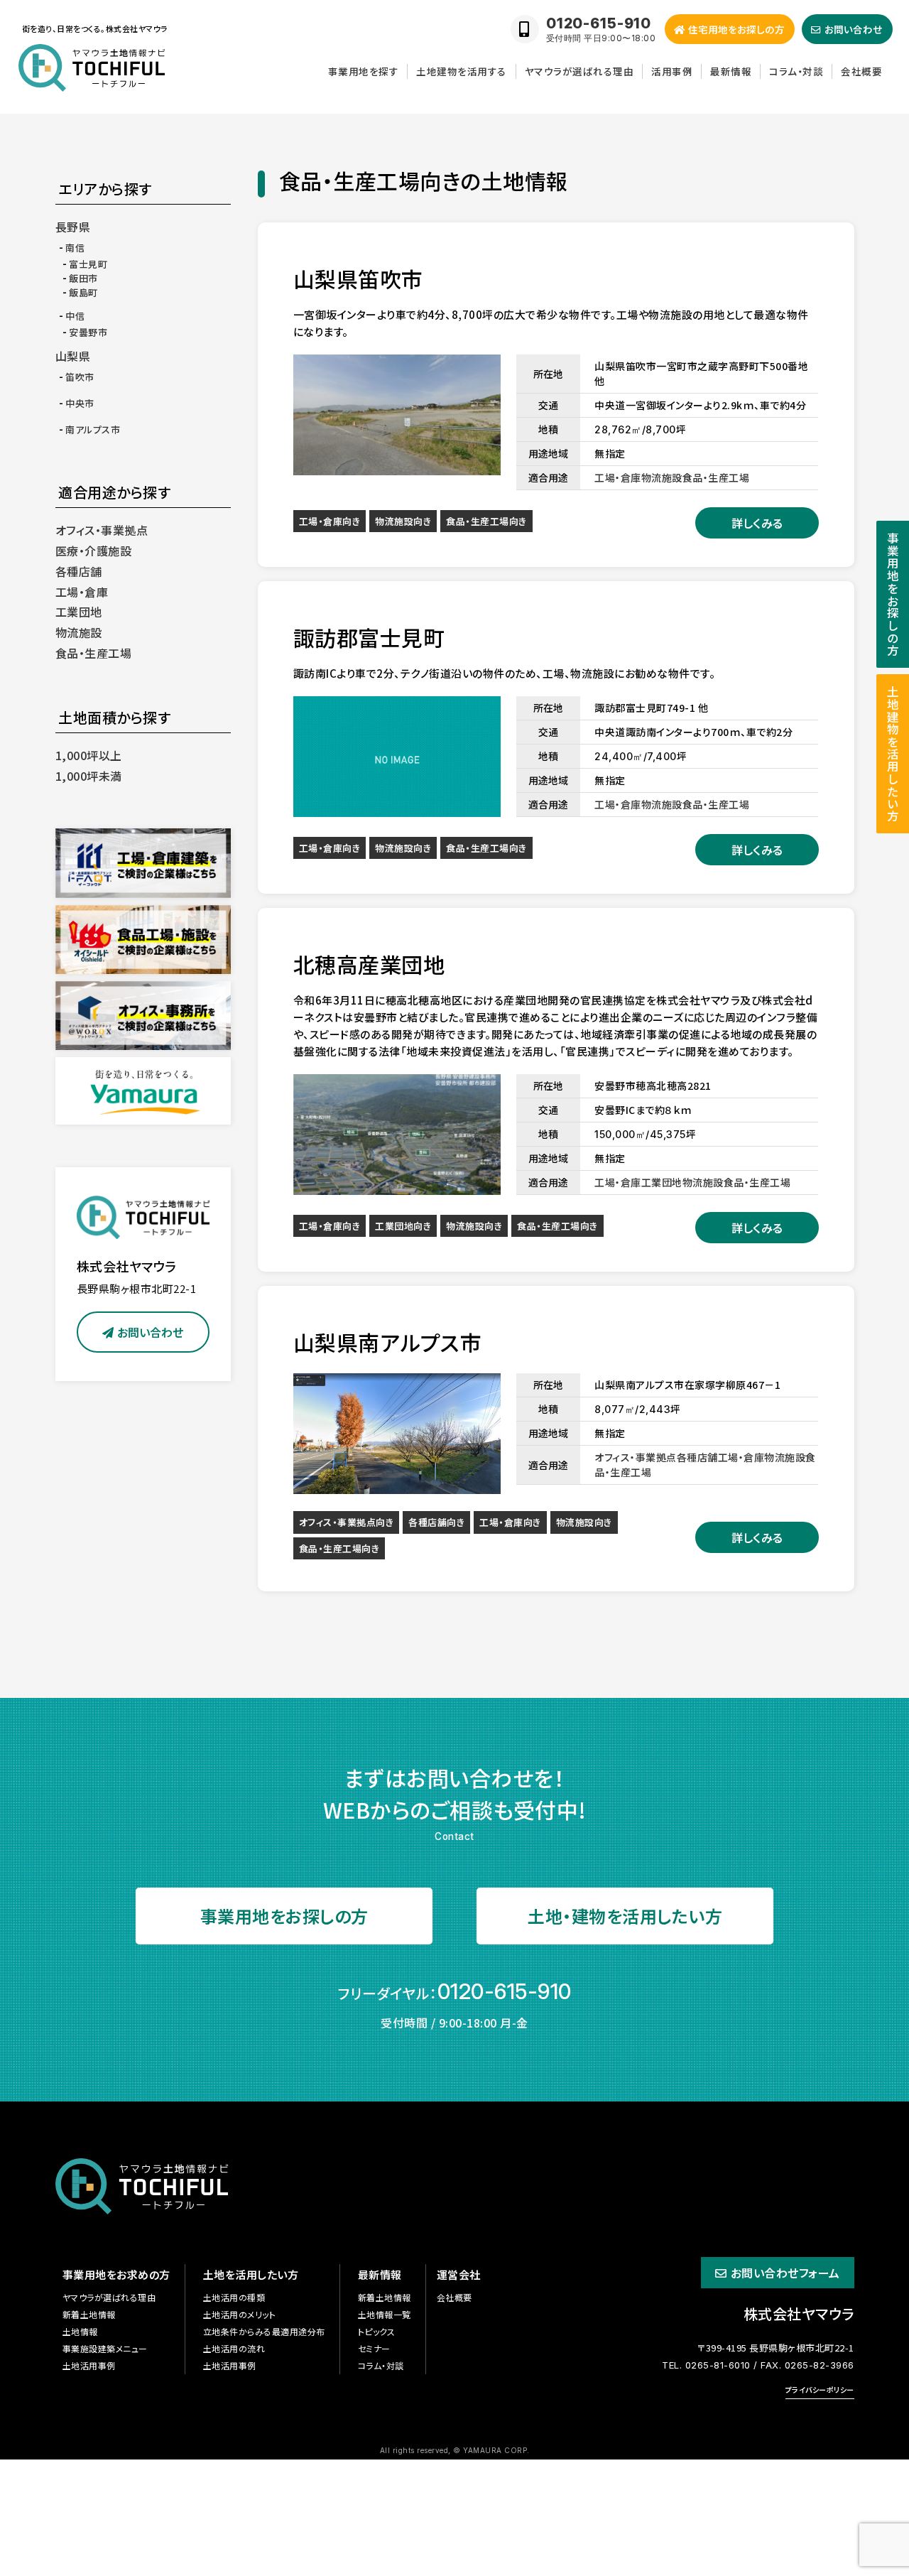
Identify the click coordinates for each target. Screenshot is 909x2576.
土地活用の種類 (234, 2297)
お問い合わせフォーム (785, 2273)
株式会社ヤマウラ (799, 2313)
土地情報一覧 (385, 2314)
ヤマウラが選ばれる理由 (579, 71)
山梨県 (73, 356)
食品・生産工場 (94, 653)
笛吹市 (80, 377)
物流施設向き (403, 521)
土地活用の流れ (234, 2348)
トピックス (377, 2331)
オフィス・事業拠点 (102, 530)
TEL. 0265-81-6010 (706, 2365)
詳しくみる (757, 523)
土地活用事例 (89, 2365)
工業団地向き (403, 1226)
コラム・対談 (796, 71)
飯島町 (83, 292)
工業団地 (79, 612)
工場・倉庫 (82, 592)
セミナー (374, 2348)
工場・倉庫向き (330, 521)
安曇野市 (88, 332)
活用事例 (672, 71)
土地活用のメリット (240, 2314)
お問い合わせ (150, 1332)
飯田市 (83, 278)
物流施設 (79, 632)
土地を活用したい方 (251, 2274)
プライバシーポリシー (820, 2390)
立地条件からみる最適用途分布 (264, 2331)
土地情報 (80, 2331)
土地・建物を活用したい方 (625, 1916)
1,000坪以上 (89, 755)
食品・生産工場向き (486, 521)
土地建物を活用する (462, 71)
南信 (75, 248)
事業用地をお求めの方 (116, 2274)
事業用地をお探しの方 (284, 1916)
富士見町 (88, 264)
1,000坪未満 (89, 776)
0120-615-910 (505, 1991)
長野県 (73, 227)
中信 (75, 316)
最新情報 (731, 71)
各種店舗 (79, 571)
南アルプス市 (93, 429)
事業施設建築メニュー (105, 2348)
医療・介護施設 (94, 551)
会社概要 (861, 71)
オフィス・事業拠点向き (347, 1522)
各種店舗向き (436, 1522)
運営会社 (459, 2274)
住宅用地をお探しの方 (736, 29)
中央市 (80, 403)
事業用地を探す (364, 71)
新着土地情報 (89, 2314)
